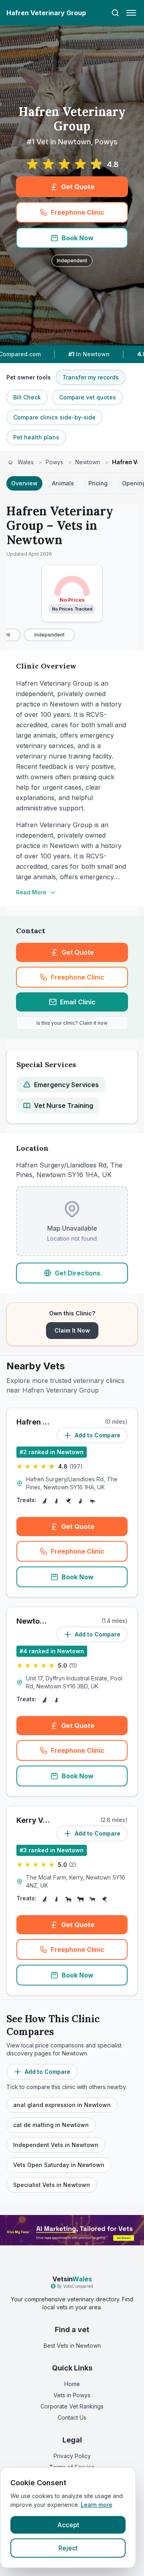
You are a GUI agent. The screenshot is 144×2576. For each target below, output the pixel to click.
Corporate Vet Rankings (72, 2406)
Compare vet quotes (88, 397)
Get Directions (78, 1273)
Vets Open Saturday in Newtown (59, 2165)
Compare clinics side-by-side (54, 417)
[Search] (115, 13)
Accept (68, 2525)
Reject (68, 2548)
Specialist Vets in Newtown (52, 2185)
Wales (26, 462)
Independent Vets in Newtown (56, 2145)
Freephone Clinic (78, 212)
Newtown (88, 462)
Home (72, 2384)
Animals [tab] (63, 483)
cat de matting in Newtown (51, 2125)
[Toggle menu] (131, 13)
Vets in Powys (72, 2395)
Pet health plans (36, 437)
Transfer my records (91, 377)
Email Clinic (78, 1002)
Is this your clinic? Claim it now (72, 1023)
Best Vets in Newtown (72, 2346)
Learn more (97, 2505)
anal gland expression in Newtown (62, 2105)
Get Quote (78, 187)
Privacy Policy (72, 2456)
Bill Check (27, 397)
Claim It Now (72, 1330)
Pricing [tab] (98, 483)
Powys (54, 462)
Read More (31, 892)
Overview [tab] (24, 483)
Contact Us (72, 2417)
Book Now (78, 238)
